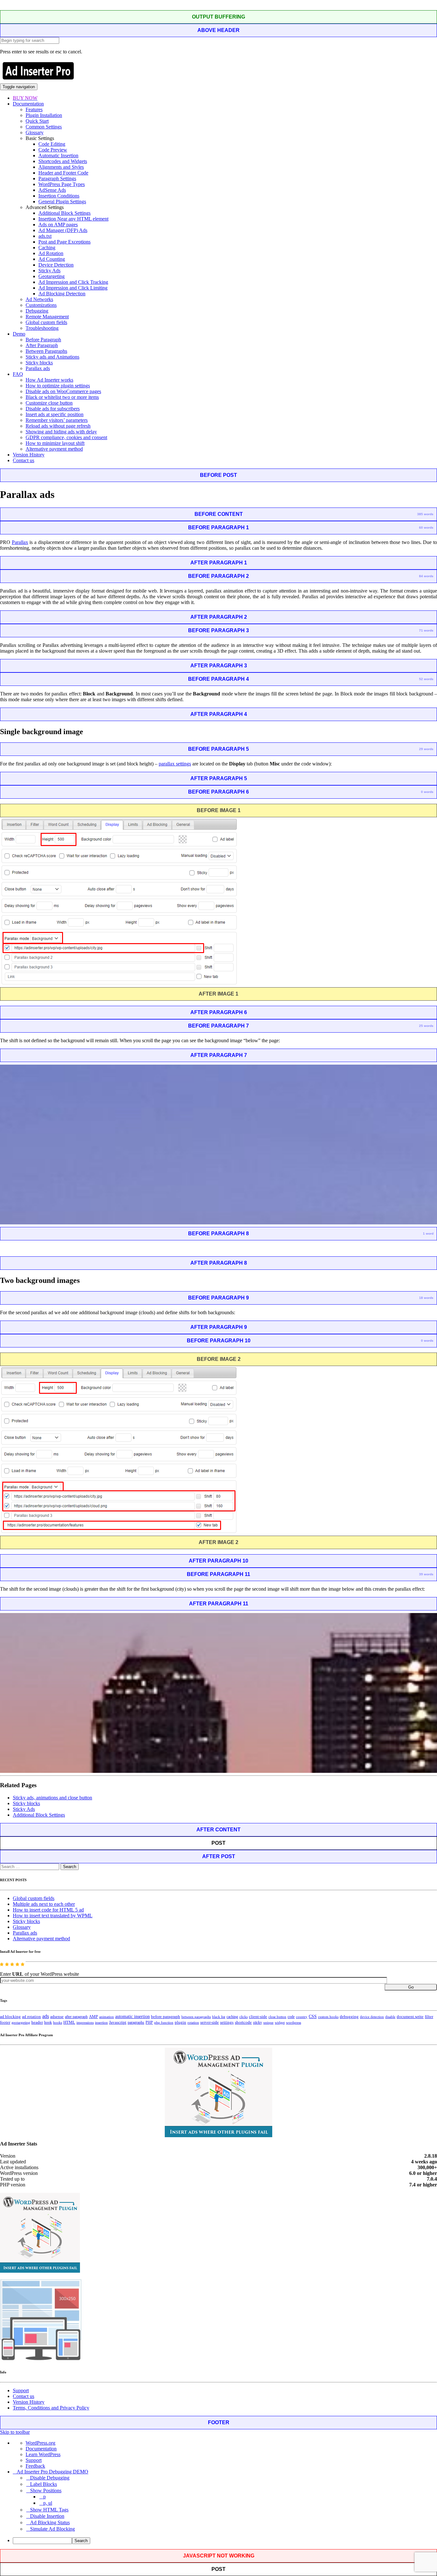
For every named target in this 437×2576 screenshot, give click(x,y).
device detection (372, 2017)
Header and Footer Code (63, 173)
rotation (193, 2022)
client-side (258, 2017)
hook (48, 2022)
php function (164, 2022)
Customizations (41, 305)
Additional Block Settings (64, 213)
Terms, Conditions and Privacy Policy (51, 2408)
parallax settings (175, 764)
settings (227, 2022)
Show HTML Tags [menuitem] (49, 2510)
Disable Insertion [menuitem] (47, 2516)
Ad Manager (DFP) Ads (63, 230)
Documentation (28, 104)
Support (21, 2390)
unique (268, 2023)
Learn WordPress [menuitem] (43, 2454)
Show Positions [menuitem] (46, 2491)
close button (277, 2017)
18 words (426, 1298)
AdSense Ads (52, 190)
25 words (426, 1026)
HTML (69, 2022)
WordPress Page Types (62, 184)
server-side (210, 2022)
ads (46, 2016)
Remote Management (47, 317)
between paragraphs (196, 2017)
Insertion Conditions (59, 196)
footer (5, 2022)
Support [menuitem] (34, 2460)
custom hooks (328, 2017)
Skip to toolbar (15, 2432)
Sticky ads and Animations (52, 357)
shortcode (243, 2022)
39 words (426, 1574)
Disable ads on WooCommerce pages (63, 391)
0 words (427, 792)
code (291, 2017)
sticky (258, 2022)
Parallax (20, 542)
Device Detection (56, 265)
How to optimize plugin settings (58, 386)
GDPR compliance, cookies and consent (66, 437)
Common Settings (44, 127)
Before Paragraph (43, 340)
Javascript (118, 2022)
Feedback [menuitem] (35, 2466)
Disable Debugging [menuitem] (50, 2478)
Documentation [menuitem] (41, 2449)
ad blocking (10, 2017)
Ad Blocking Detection (62, 294)
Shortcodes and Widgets (63, 161)
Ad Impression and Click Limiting (73, 288)
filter (429, 2017)
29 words (426, 749)
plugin (180, 2022)
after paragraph (76, 2017)
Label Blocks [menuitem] (44, 2484)
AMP (93, 2017)
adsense (57, 2017)
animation (107, 2017)
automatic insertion (132, 2016)
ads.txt (45, 236)
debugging (349, 2017)
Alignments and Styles (61, 167)
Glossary (35, 132)
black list (219, 2017)
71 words (426, 630)
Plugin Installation (44, 115)
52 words (426, 679)
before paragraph (166, 2017)
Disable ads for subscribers (53, 409)
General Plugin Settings (62, 202)
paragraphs (136, 2022)
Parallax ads (38, 368)
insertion (101, 2022)
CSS (313, 2017)
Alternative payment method (54, 449)
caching (232, 2017)
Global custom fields (46, 322)
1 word (428, 1234)
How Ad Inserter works (49, 380)
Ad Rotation (51, 253)
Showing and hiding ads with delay (61, 432)
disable (390, 2017)
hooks (58, 2022)
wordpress (294, 2022)
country (302, 2017)
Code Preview (53, 150)
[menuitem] (225, 2541)
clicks (243, 2017)
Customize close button (49, 403)
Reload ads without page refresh (58, 426)
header (37, 2022)
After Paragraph (42, 345)
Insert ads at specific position (55, 414)
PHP (149, 2022)
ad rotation (32, 2017)
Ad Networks (39, 299)
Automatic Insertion (58, 155)
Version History (29, 455)
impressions (85, 2023)
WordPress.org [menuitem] (40, 2443)
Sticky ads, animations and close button (52, 1798)
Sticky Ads (49, 271)
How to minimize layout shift (55, 443)
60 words (426, 528)
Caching (47, 248)
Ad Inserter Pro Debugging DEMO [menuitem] (52, 2472)
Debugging (37, 311)
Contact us (24, 460)
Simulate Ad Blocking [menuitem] (52, 2529)
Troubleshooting (42, 328)
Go (411, 1987)
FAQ (18, 374)
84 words (426, 576)
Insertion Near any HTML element (73, 219)
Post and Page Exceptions (64, 242)
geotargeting (21, 2023)
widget (280, 2022)
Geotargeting (52, 276)
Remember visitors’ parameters (57, 420)
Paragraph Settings (57, 178)
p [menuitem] (44, 2497)
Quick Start (37, 121)
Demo (19, 334)
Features (34, 109)
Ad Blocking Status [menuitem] (50, 2522)
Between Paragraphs (46, 351)
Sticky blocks (39, 363)
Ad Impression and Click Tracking (73, 282)
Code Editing (52, 144)
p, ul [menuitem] (48, 2503)
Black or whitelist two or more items (62, 397)
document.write (410, 2017)
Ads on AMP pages (58, 225)
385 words (425, 514)
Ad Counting (52, 259)
